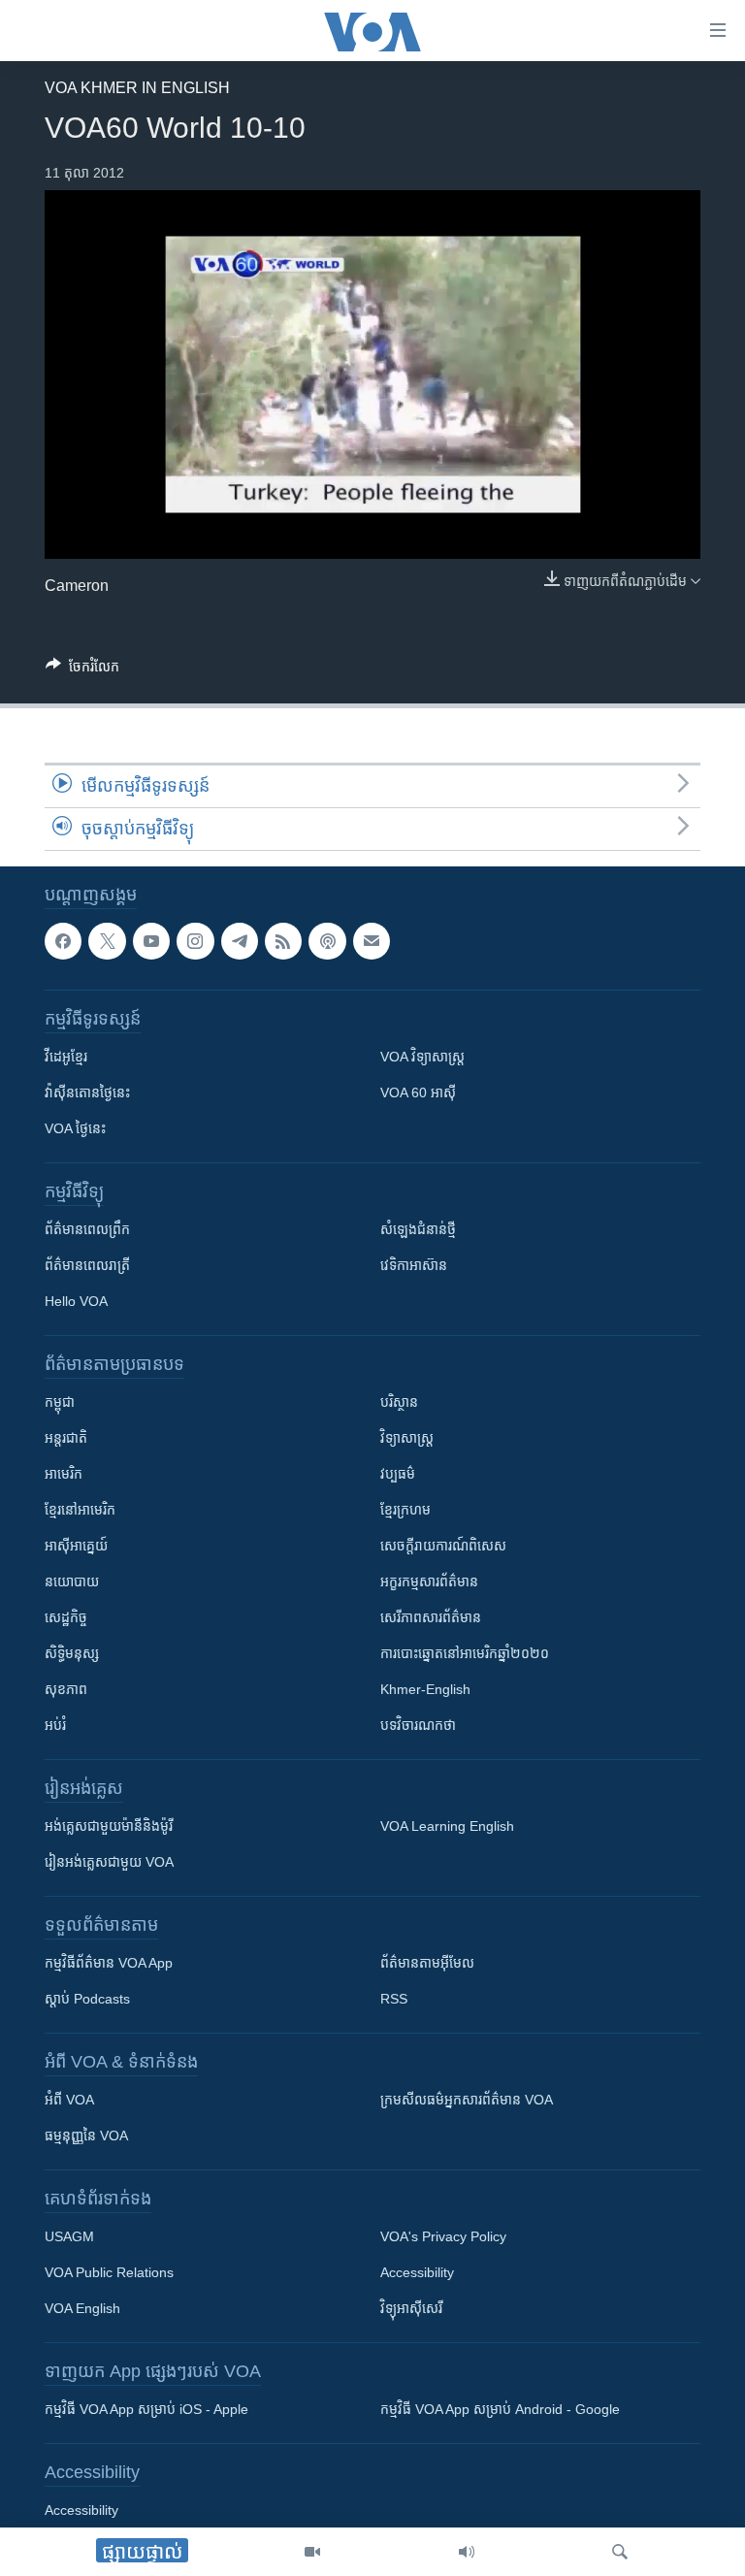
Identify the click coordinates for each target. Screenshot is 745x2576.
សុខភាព (66, 1690)
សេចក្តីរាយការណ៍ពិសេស (443, 1547)
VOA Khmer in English (137, 88)
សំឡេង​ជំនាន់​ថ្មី (418, 1230)
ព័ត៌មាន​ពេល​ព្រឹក (87, 1230)
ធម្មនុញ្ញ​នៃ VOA (86, 2136)
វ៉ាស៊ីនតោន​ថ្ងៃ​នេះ (87, 1093)
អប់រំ (55, 1726)
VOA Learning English (447, 1827)
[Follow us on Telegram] (240, 941)
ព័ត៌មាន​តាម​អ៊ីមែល (427, 1964)
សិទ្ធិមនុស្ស (72, 1654)
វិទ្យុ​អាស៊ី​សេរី (411, 2309)
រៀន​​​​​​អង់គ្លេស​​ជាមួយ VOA (109, 1863)
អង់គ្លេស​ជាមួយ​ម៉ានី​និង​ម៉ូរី (109, 1827)
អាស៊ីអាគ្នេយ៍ (76, 1547)
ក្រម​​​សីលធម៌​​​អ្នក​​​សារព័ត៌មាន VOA (467, 2101)
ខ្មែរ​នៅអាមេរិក (80, 1511)
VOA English (82, 2309)
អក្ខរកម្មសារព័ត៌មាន (429, 1582)
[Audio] (467, 2552)
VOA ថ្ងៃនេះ (75, 1129)
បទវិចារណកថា (418, 1726)
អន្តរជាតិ (66, 1439)
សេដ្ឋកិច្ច (66, 1618)
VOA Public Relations (109, 2273)
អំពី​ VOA (69, 2101)
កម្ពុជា (60, 1403)
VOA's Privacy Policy (443, 2237)
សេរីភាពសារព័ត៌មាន (431, 1618)
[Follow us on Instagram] (195, 941)
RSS (394, 2000)
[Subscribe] (372, 941)
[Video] (312, 2552)
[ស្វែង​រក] (620, 2552)
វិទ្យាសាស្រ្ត (407, 1439)
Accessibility (417, 2273)
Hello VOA (76, 1302)
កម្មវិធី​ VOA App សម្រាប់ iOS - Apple (146, 2410)
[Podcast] (327, 941)
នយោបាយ (72, 1582)
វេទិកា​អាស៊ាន (414, 1266)
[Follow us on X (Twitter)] (107, 941)
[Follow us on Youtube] (151, 941)
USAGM (69, 2237)
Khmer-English (425, 1690)
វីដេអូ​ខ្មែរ (66, 1058)
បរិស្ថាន (399, 1403)
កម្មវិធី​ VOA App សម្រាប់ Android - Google (500, 2410)
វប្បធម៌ (398, 1475)
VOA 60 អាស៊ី (418, 1093)
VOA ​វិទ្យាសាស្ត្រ (422, 1058)
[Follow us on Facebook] (63, 941)
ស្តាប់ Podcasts (87, 2000)
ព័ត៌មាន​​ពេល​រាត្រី (87, 1266)
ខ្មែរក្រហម (405, 1511)
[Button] (82, 670)
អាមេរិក (64, 1475)
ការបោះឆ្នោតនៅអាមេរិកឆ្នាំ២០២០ (465, 1654)
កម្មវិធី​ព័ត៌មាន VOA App (109, 1964)
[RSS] (283, 941)
